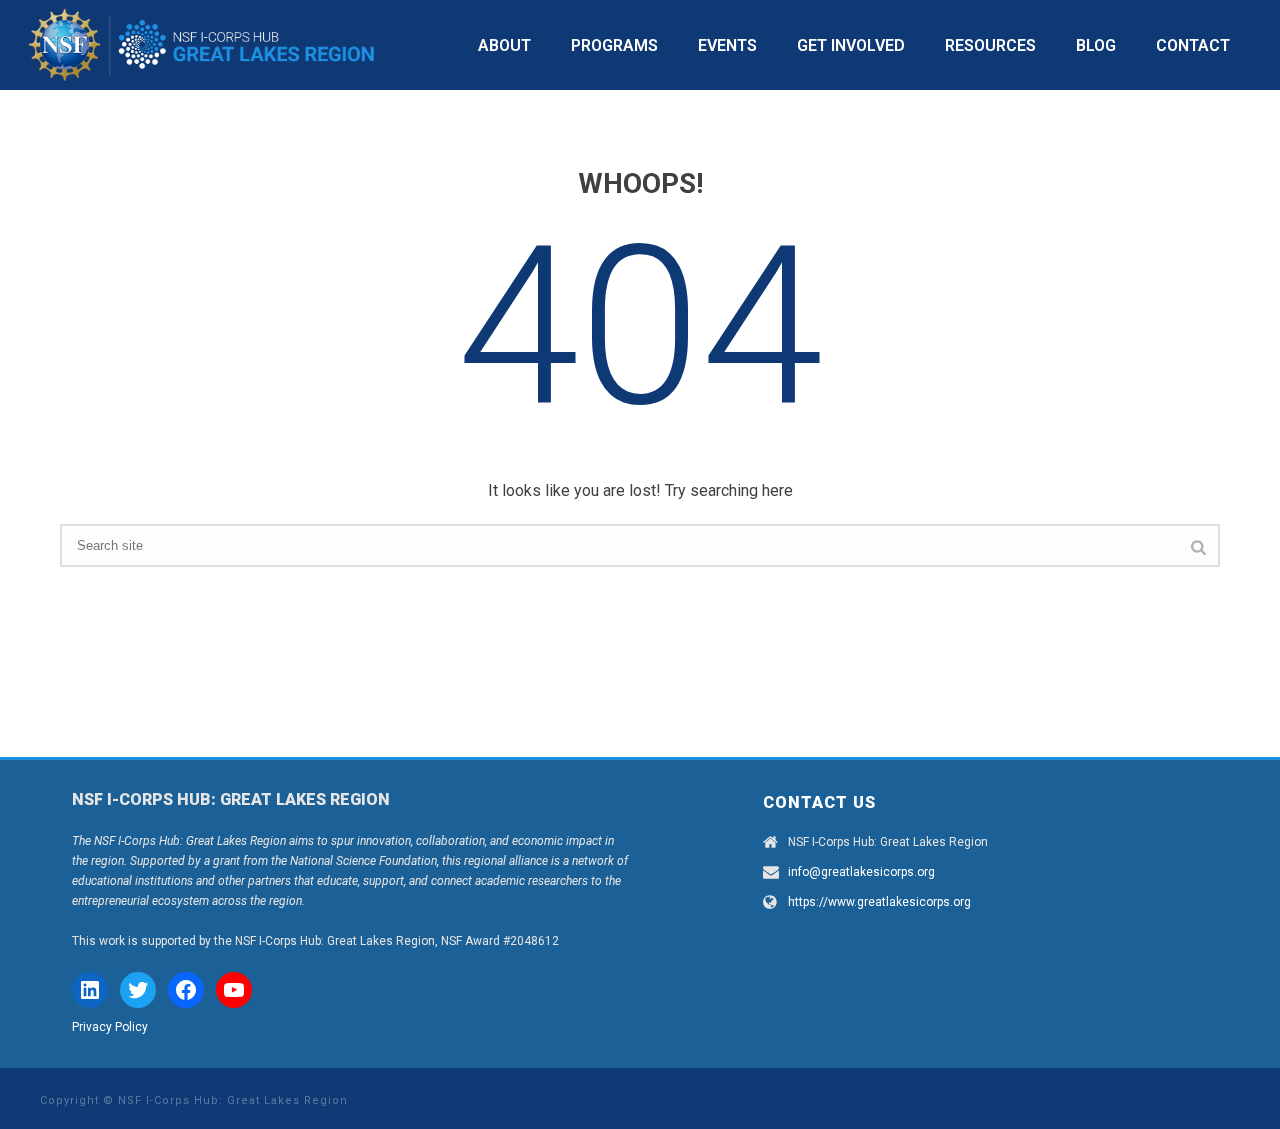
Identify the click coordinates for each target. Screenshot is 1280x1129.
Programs (614, 45)
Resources (990, 45)
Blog (1096, 45)
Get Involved (851, 45)
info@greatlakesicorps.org (861, 872)
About (504, 45)
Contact (1193, 45)
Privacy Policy (110, 1027)
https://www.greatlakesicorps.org (879, 902)
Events (727, 45)
